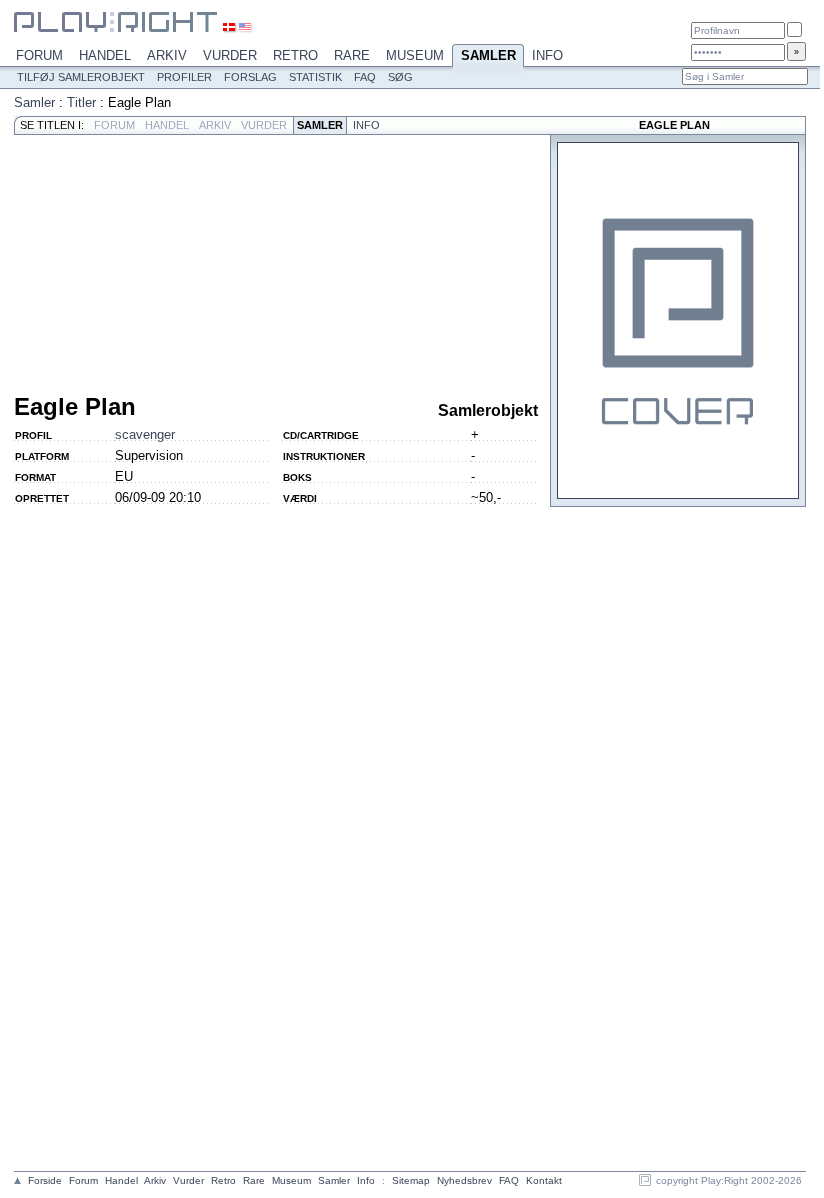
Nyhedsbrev (464, 1180)
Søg (400, 77)
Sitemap (411, 1180)
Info (547, 55)
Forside (45, 1180)
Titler (81, 102)
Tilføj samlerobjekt (81, 77)
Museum (415, 55)
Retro (295, 55)
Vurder (230, 55)
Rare (352, 55)
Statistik (315, 77)
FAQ (365, 77)
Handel (105, 55)
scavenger (145, 434)
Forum (39, 55)
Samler (488, 55)
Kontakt (544, 1180)
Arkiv (167, 55)
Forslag (250, 77)
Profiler (184, 77)
